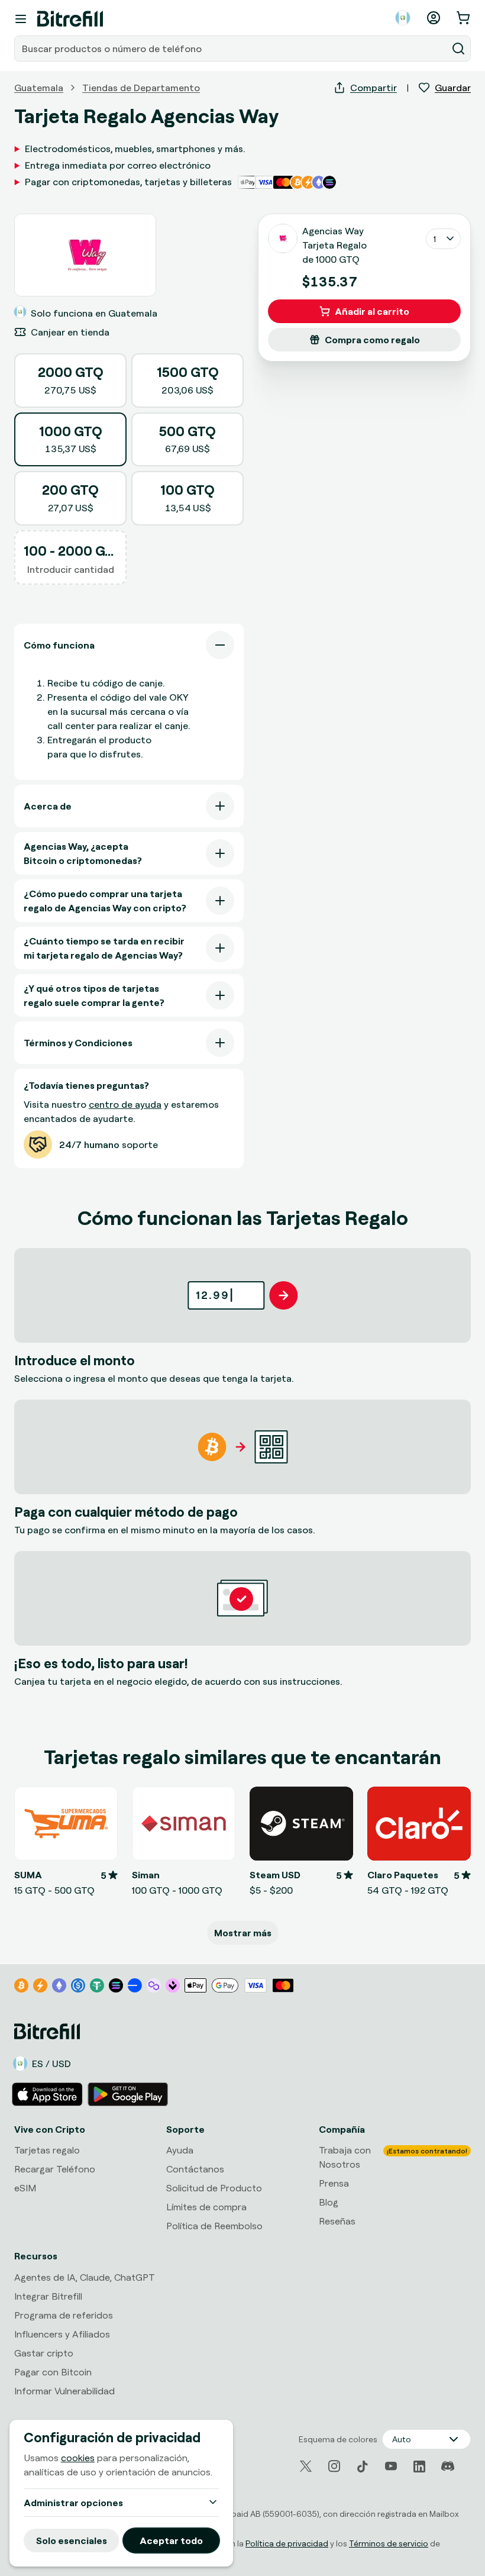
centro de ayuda (125, 1104)
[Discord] (448, 2467)
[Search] (458, 49)
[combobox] (232, 49)
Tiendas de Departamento (141, 88)
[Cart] (464, 18)
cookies (78, 2458)
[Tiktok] (363, 2467)
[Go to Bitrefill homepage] (70, 19)
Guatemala (39, 88)
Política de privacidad (287, 2543)
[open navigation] (21, 19)
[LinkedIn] (419, 2467)
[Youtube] (391, 2467)
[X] (306, 2466)
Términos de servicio (389, 2543)
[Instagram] (334, 2467)
